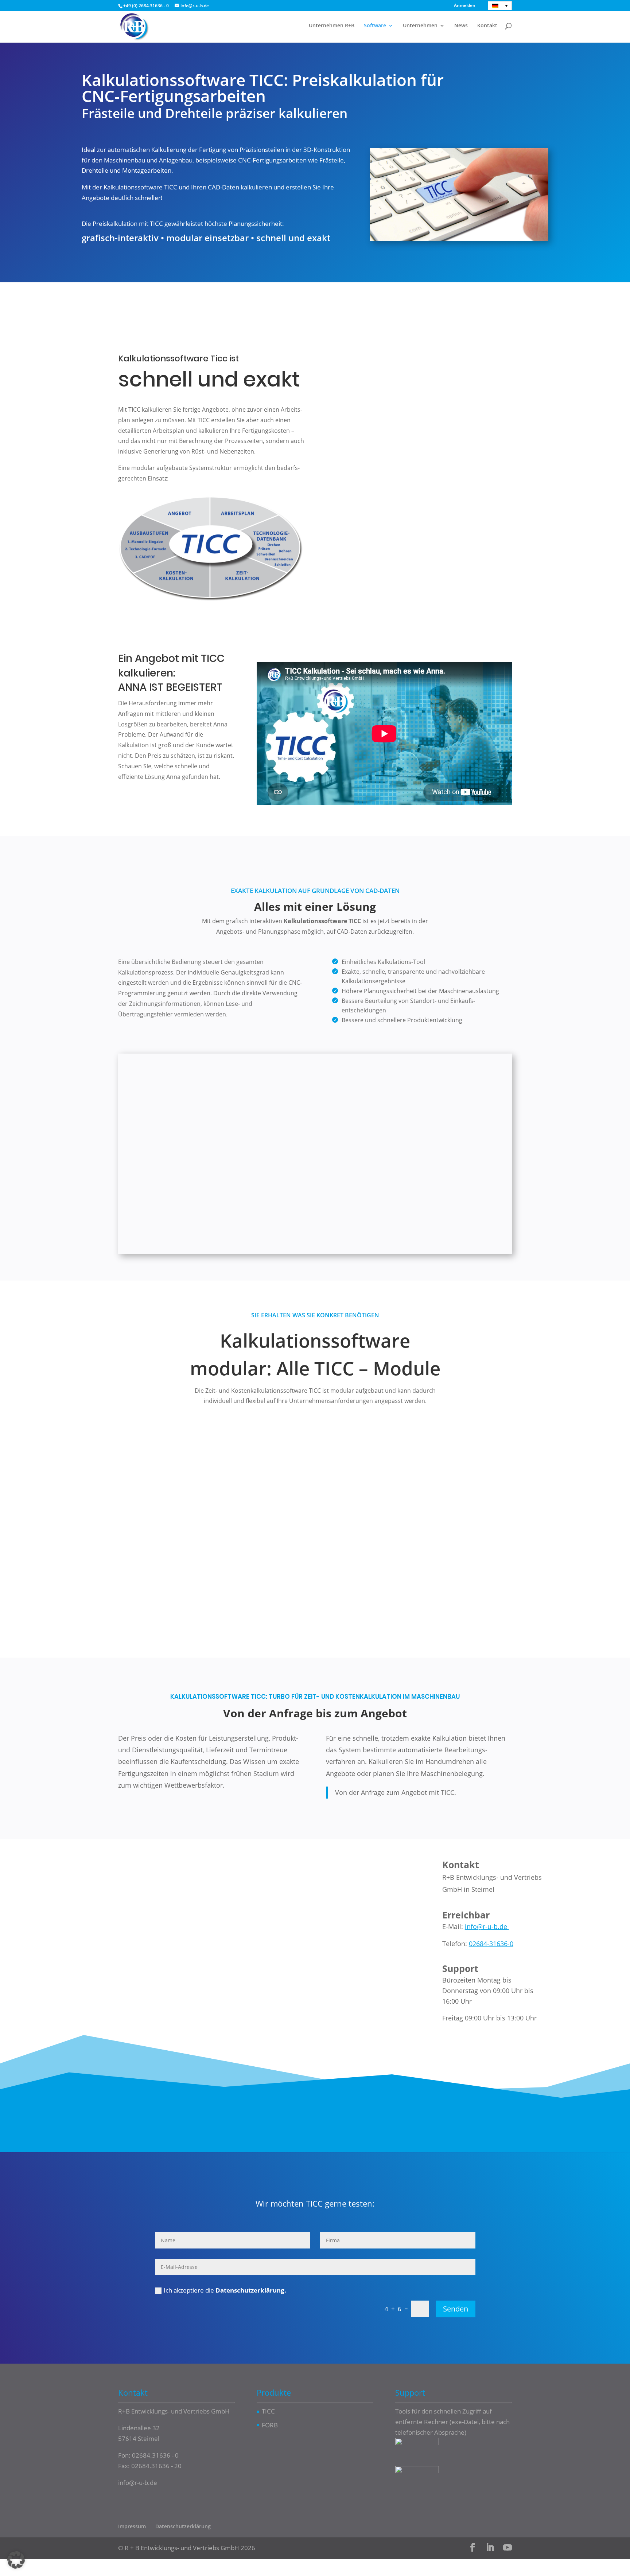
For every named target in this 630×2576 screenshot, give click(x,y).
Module (375, 282)
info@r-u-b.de (487, 1926)
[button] (16, 2560)
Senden (456, 2309)
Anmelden (465, 6)
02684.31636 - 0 (155, 2455)
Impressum (132, 2527)
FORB (270, 2425)
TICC (268, 2411)
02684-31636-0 (491, 1944)
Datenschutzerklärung (183, 2527)
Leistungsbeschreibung (238, 281)
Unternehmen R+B (332, 26)
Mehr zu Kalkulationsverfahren (315, 2088)
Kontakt (487, 26)
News (461, 26)
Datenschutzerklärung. (251, 2290)
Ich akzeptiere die (225, 2290)
